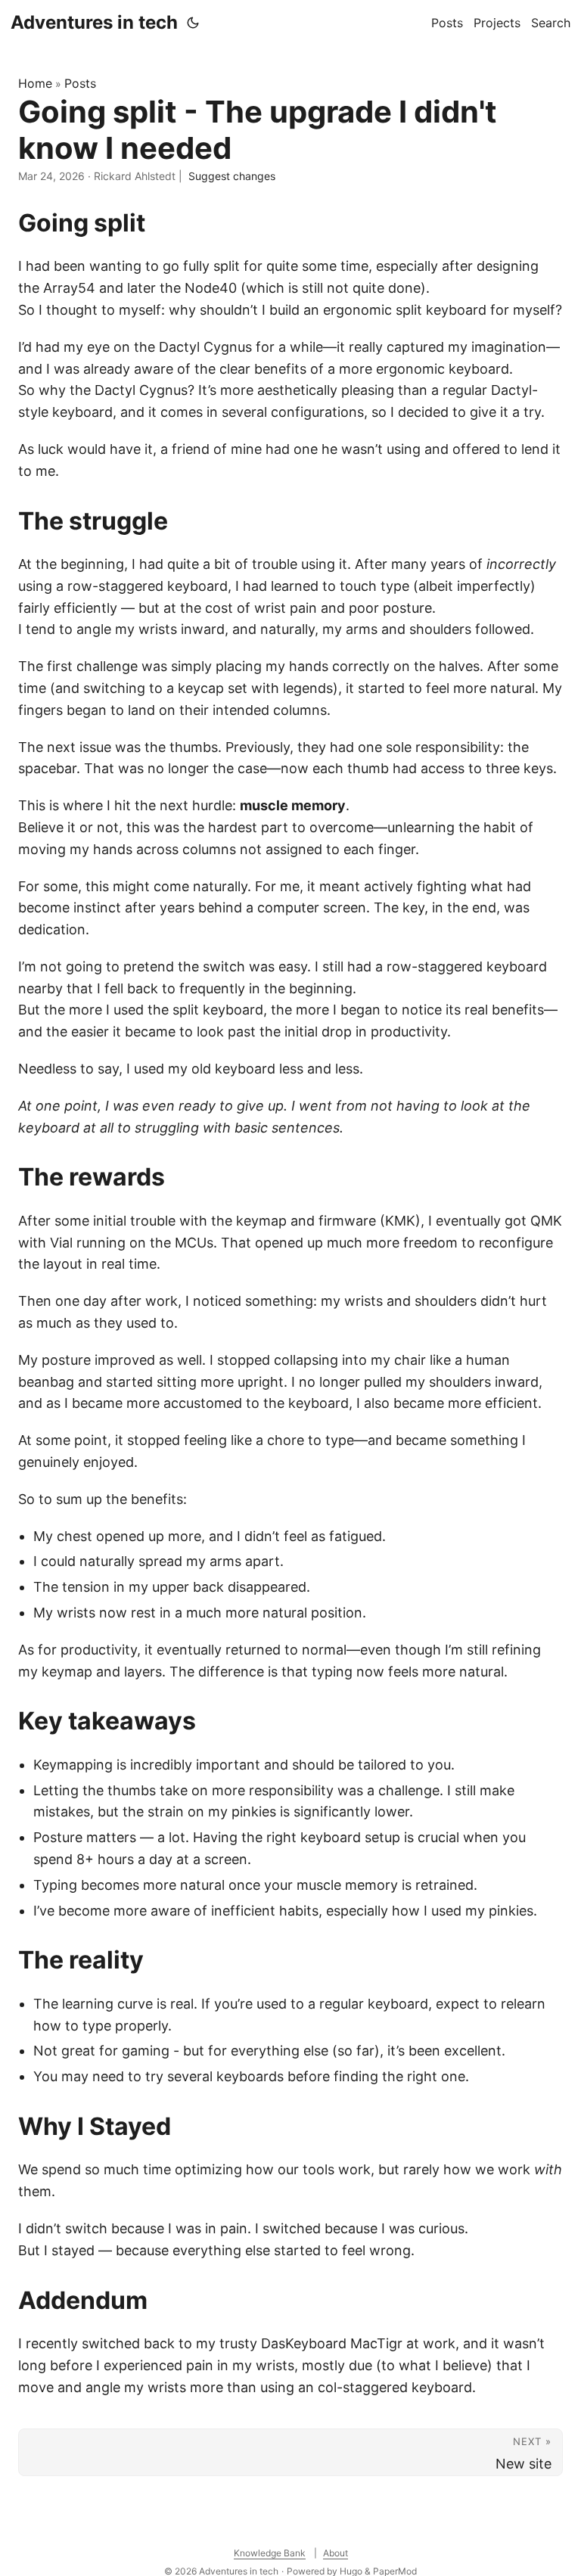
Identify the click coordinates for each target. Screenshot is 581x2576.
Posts (80, 83)
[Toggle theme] (193, 23)
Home (35, 83)
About (336, 2553)
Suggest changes (232, 176)
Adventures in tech (94, 22)
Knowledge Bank (270, 2553)
